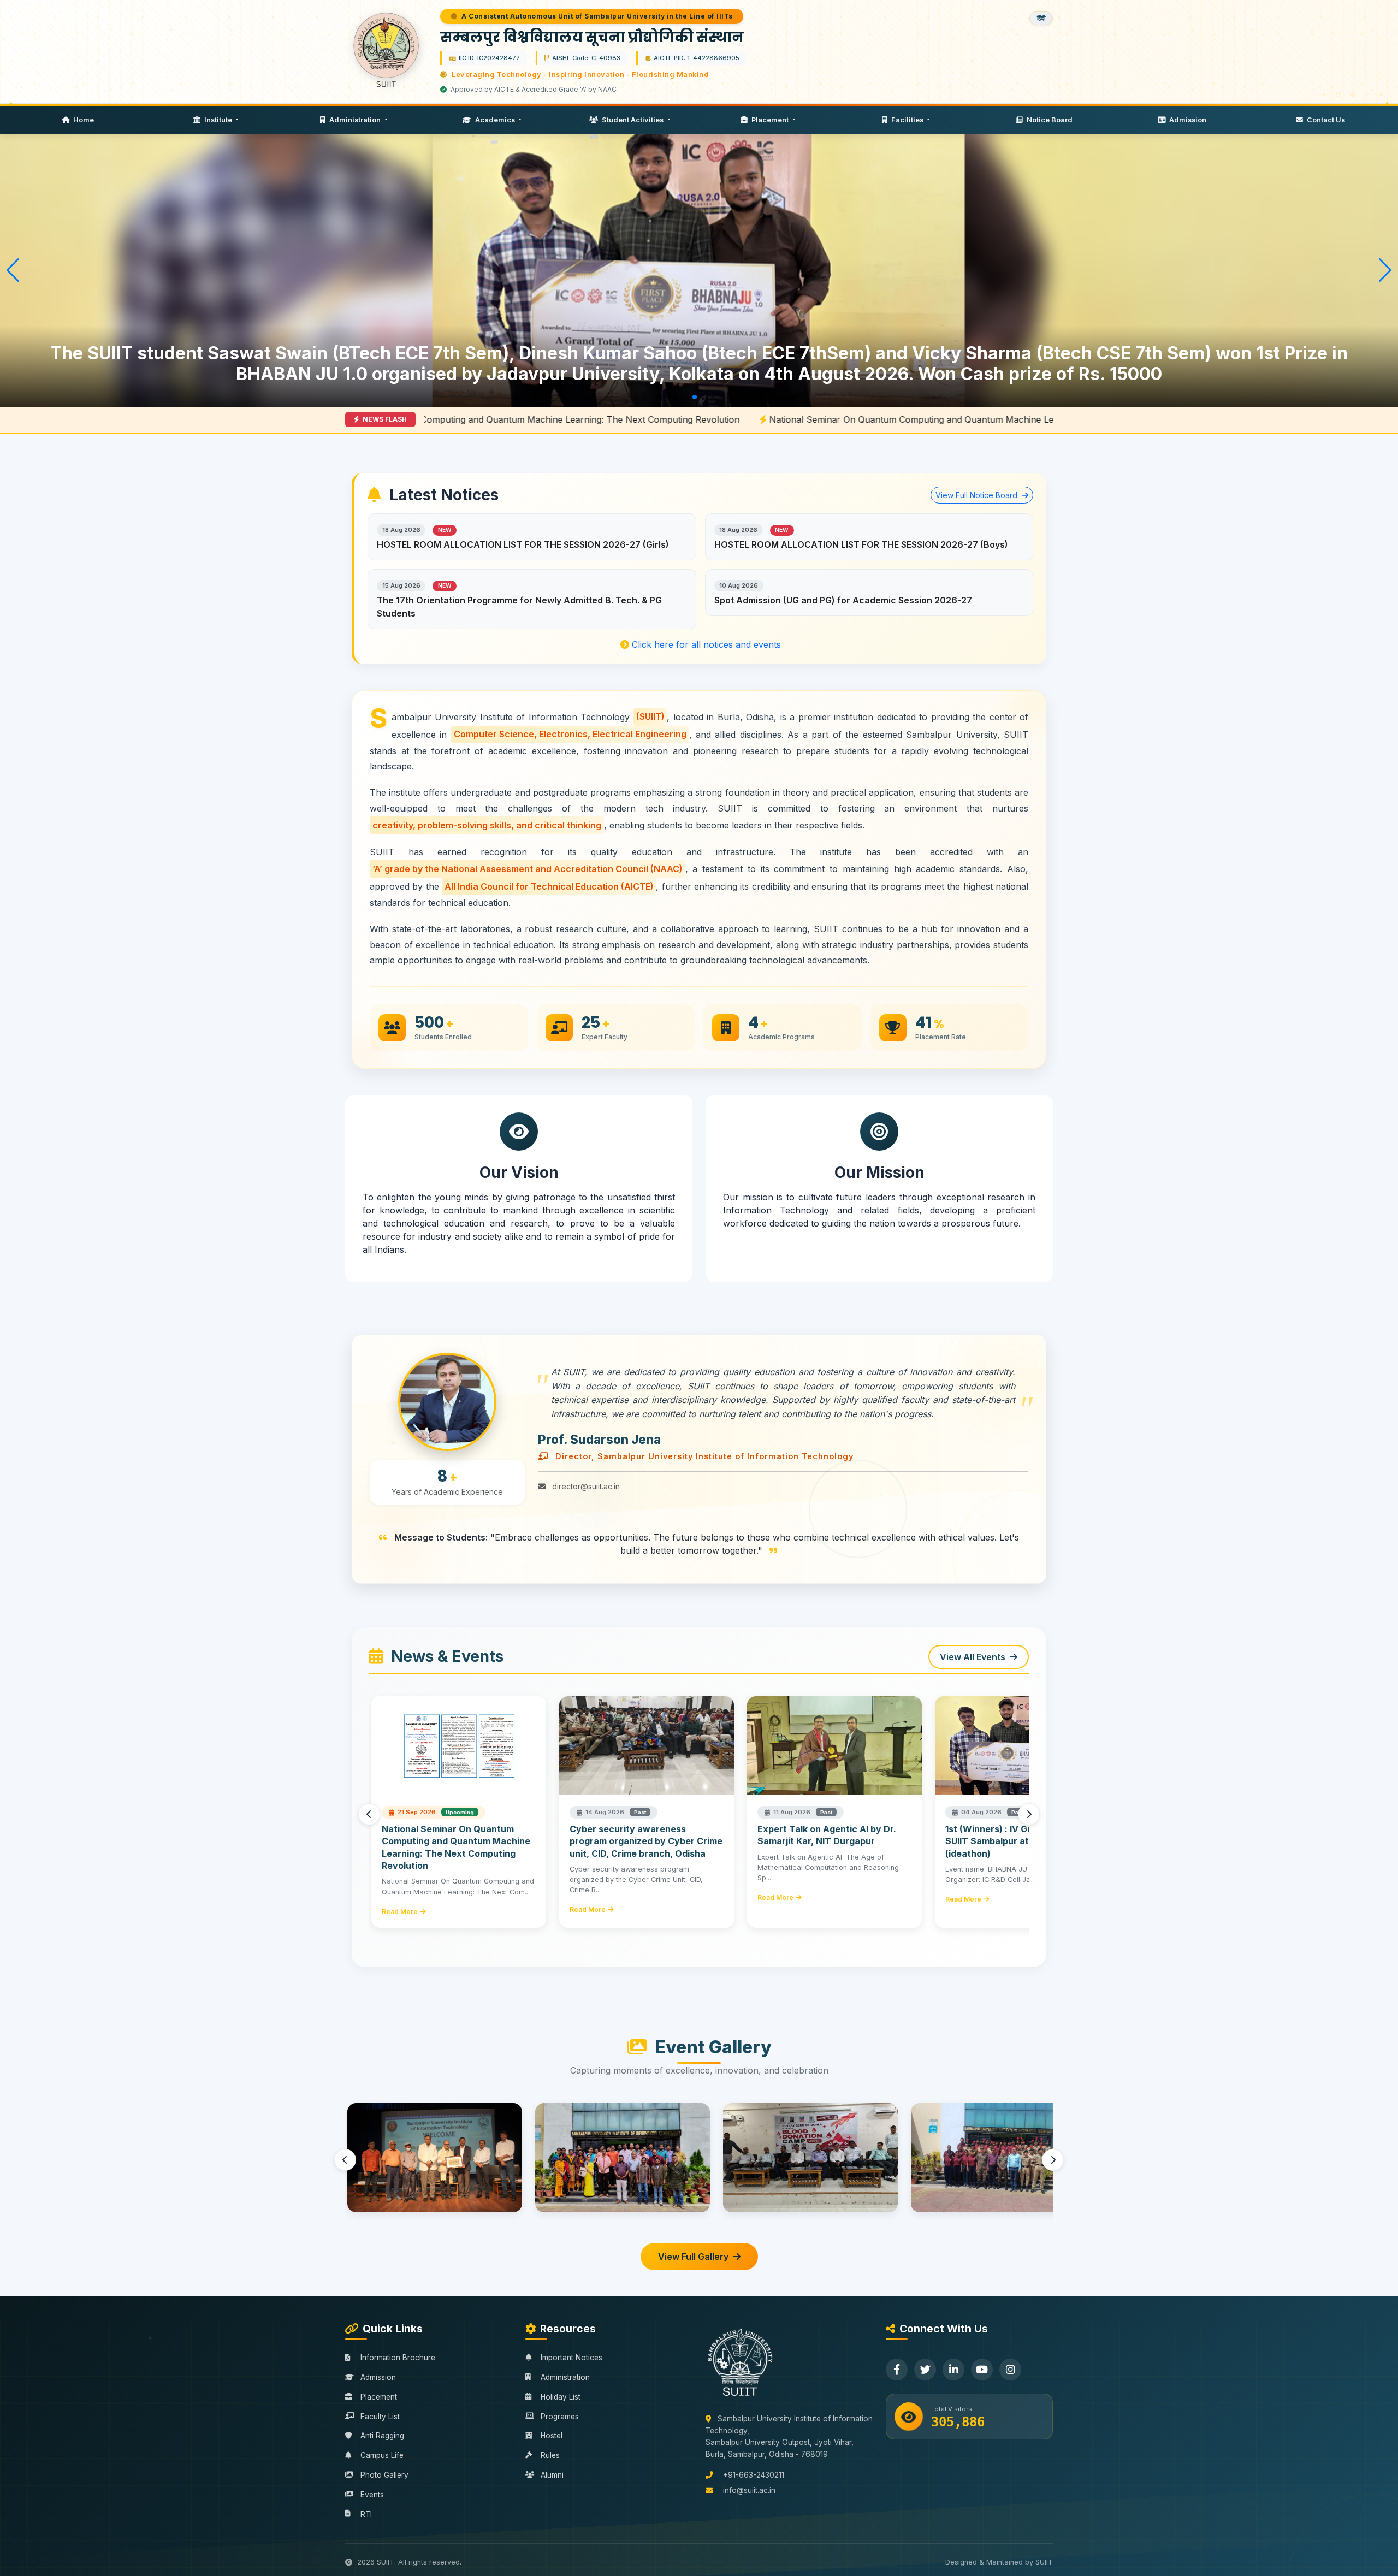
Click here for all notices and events (705, 644)
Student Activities (633, 120)
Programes (560, 2417)
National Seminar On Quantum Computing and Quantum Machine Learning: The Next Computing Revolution (722, 419)
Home (83, 120)
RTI (366, 2514)
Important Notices (571, 2358)
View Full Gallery (693, 2257)
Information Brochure (398, 2358)
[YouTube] (982, 2370)
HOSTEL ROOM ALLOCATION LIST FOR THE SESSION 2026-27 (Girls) (523, 544)
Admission (1187, 120)
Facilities (907, 120)
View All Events (973, 1657)
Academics (495, 120)
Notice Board (1049, 120)
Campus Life (382, 2455)
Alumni (552, 2475)
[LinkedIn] (953, 2370)
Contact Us (1325, 120)
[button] (660, 397)
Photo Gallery (384, 2475)
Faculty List (380, 2417)
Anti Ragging (382, 2436)
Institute (218, 120)
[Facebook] (897, 2370)
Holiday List (561, 2397)
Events (372, 2495)
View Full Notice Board (978, 495)
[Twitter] (925, 2370)
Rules (550, 2455)
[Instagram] (1010, 2370)
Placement (770, 120)
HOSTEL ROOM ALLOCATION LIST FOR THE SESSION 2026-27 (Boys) (861, 544)
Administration (355, 120)
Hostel (552, 2436)
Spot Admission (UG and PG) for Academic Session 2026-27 (843, 600)
